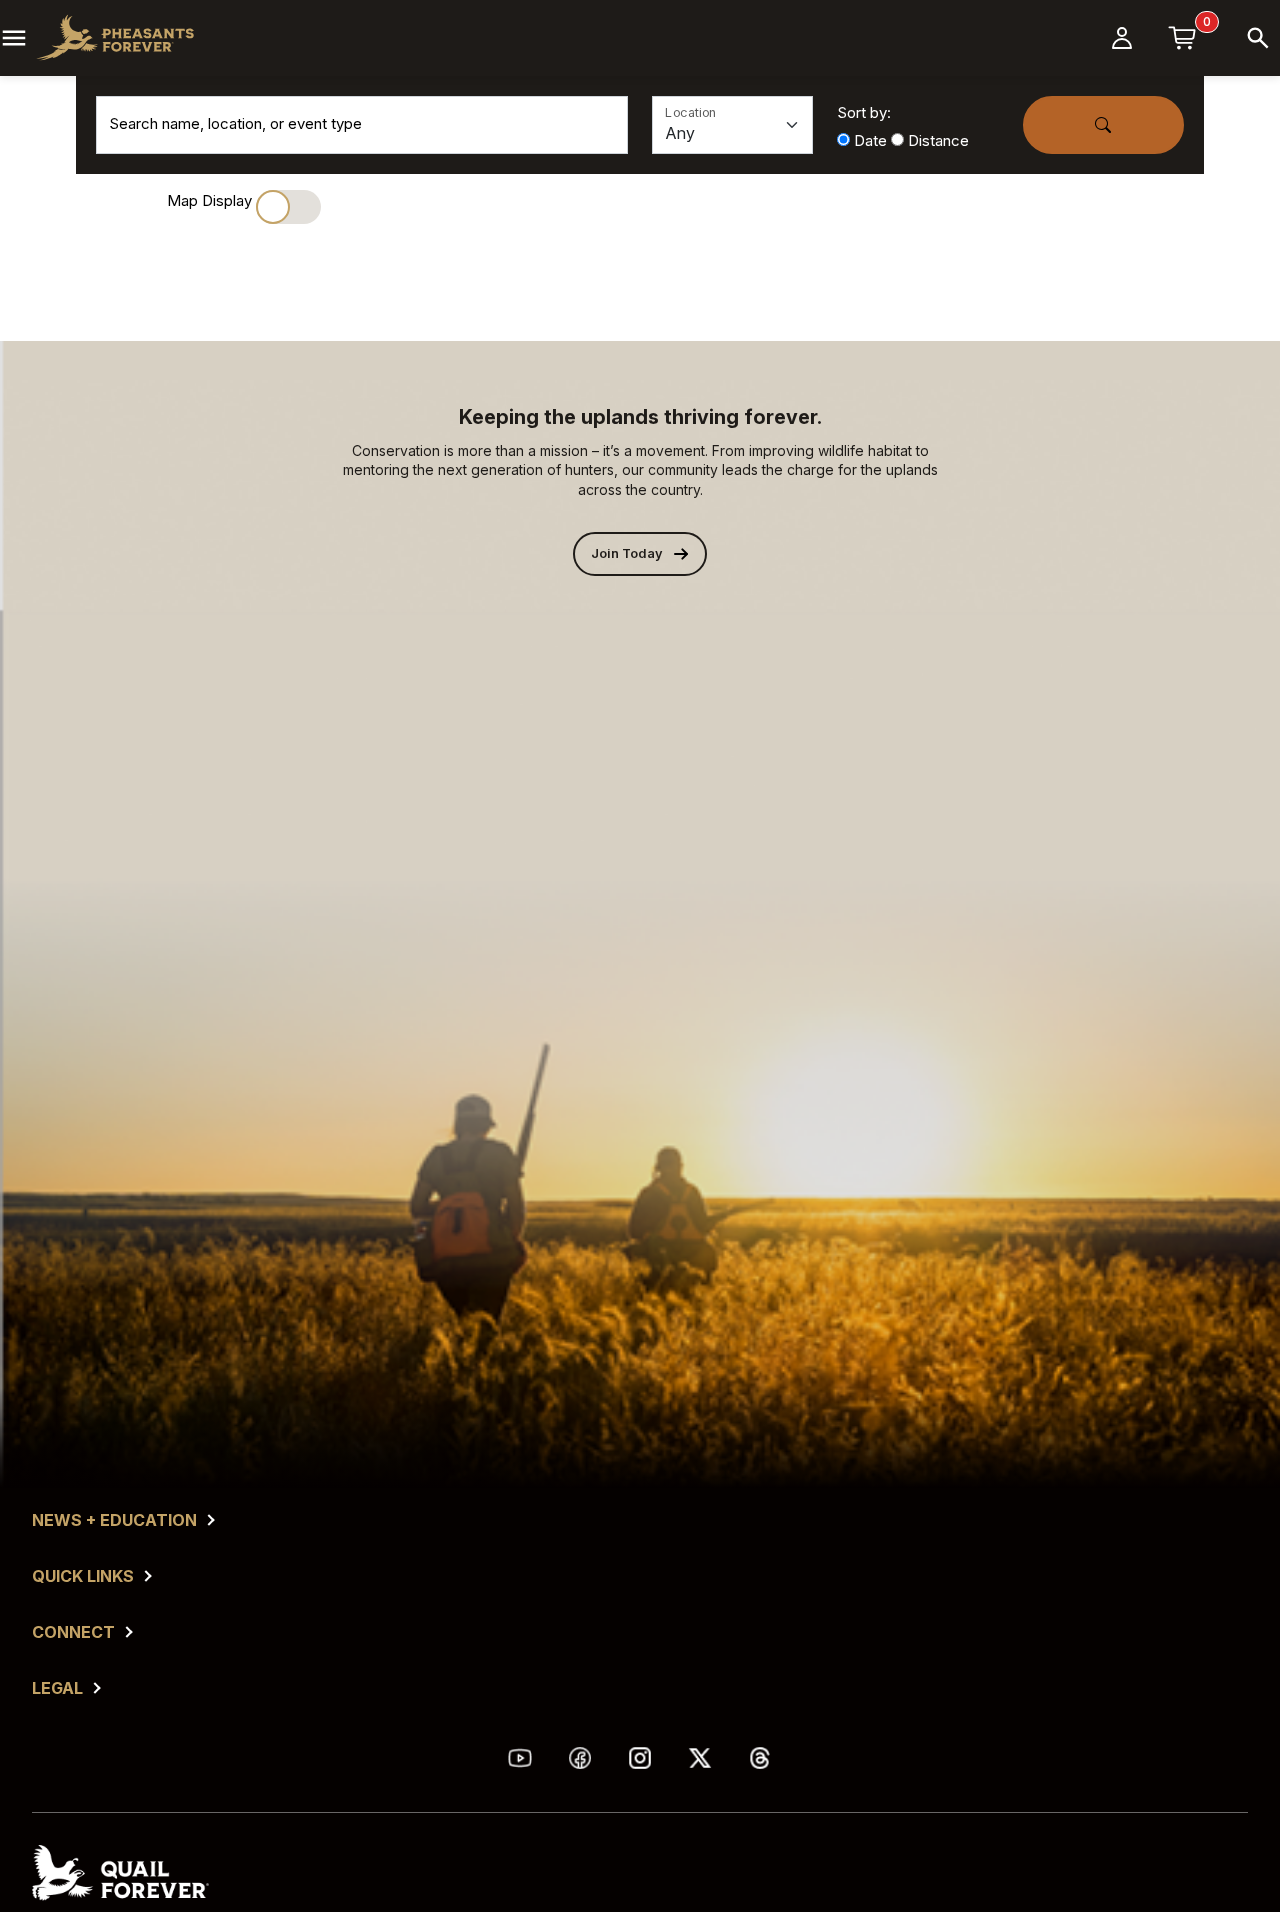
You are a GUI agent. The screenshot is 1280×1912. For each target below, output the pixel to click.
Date (870, 140)
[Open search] (1258, 38)
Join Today (627, 553)
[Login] (1122, 38)
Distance (938, 140)
